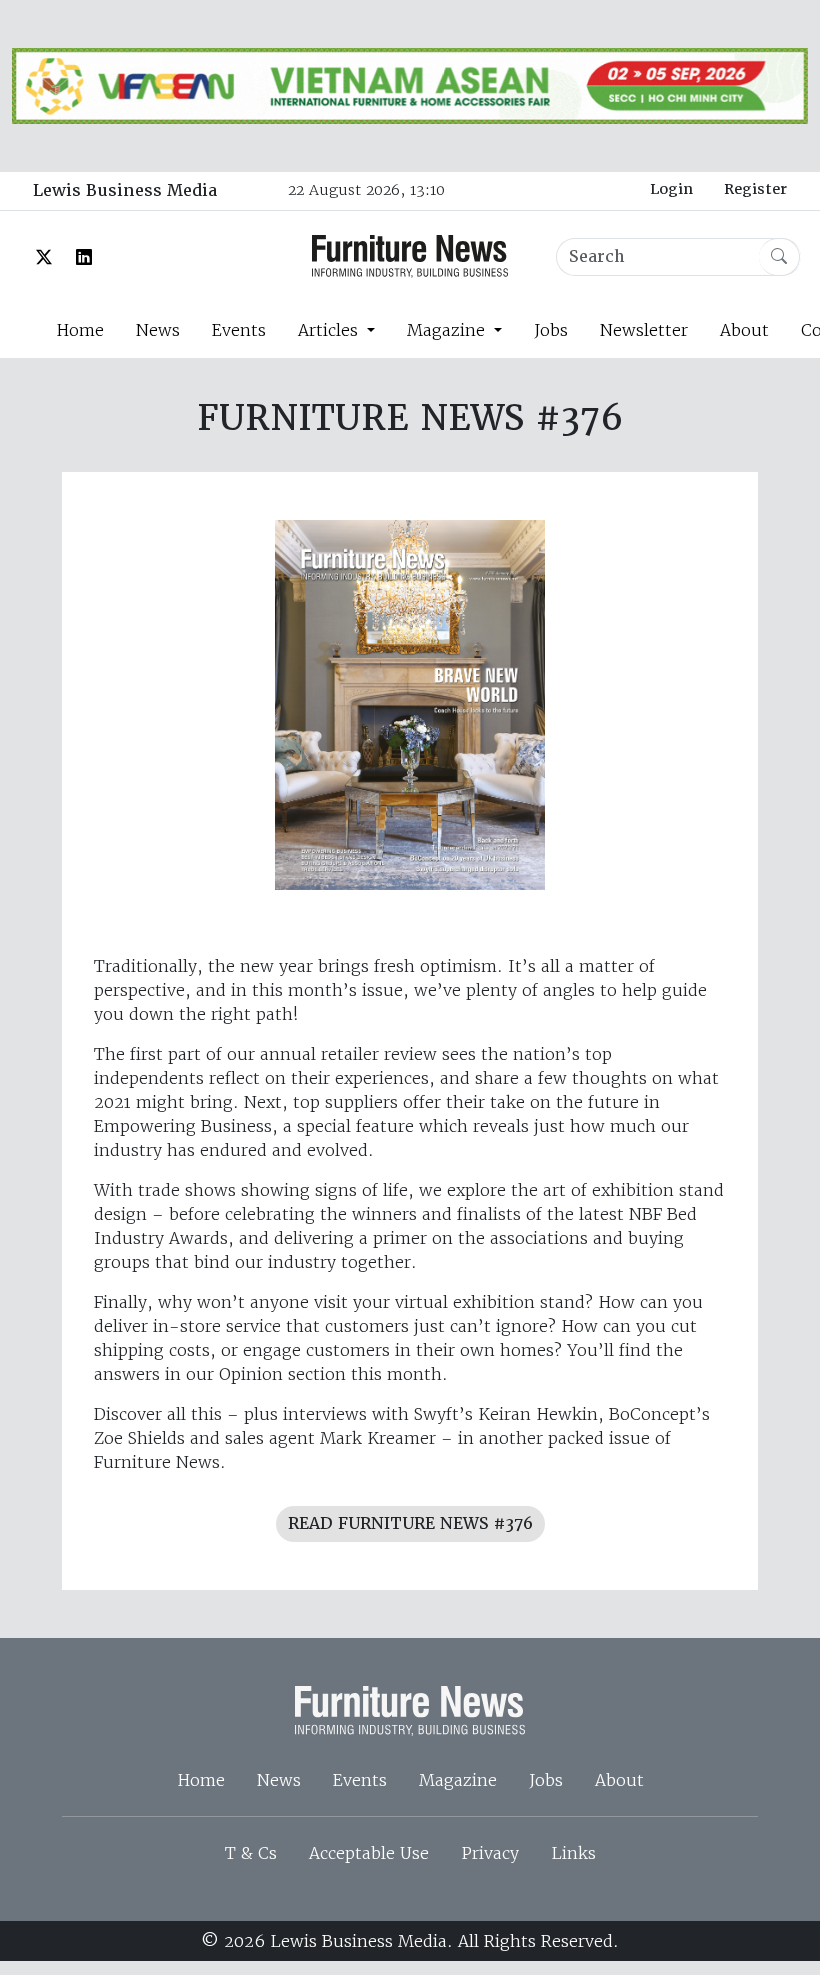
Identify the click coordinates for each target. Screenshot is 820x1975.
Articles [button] (330, 330)
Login (671, 189)
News (158, 330)
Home (80, 330)
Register (755, 189)
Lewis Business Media (125, 190)
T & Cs (251, 1853)
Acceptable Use (369, 1853)
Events (239, 330)
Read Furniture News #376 (410, 1523)
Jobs (551, 330)
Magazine (458, 1780)
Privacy (490, 1853)
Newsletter (644, 330)
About (744, 330)
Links (573, 1853)
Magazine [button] (448, 330)
